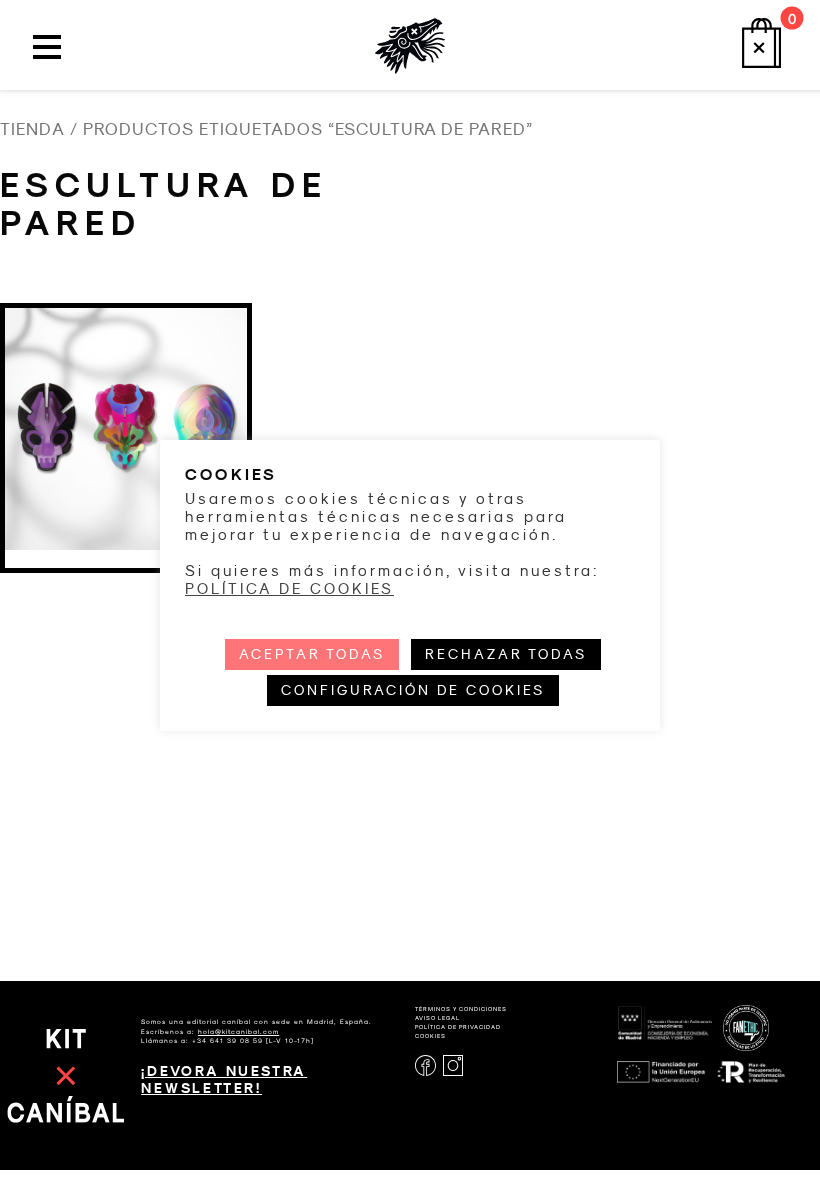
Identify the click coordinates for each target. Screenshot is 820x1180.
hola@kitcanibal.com (238, 1031)
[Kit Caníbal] (410, 41)
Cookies (430, 1036)
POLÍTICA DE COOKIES (289, 589)
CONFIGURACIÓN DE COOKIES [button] (413, 690)
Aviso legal (437, 1018)
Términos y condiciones (461, 1009)
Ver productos (126, 535)
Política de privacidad (458, 1027)
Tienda (32, 129)
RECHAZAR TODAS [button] (506, 654)
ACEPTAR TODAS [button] (312, 654)
